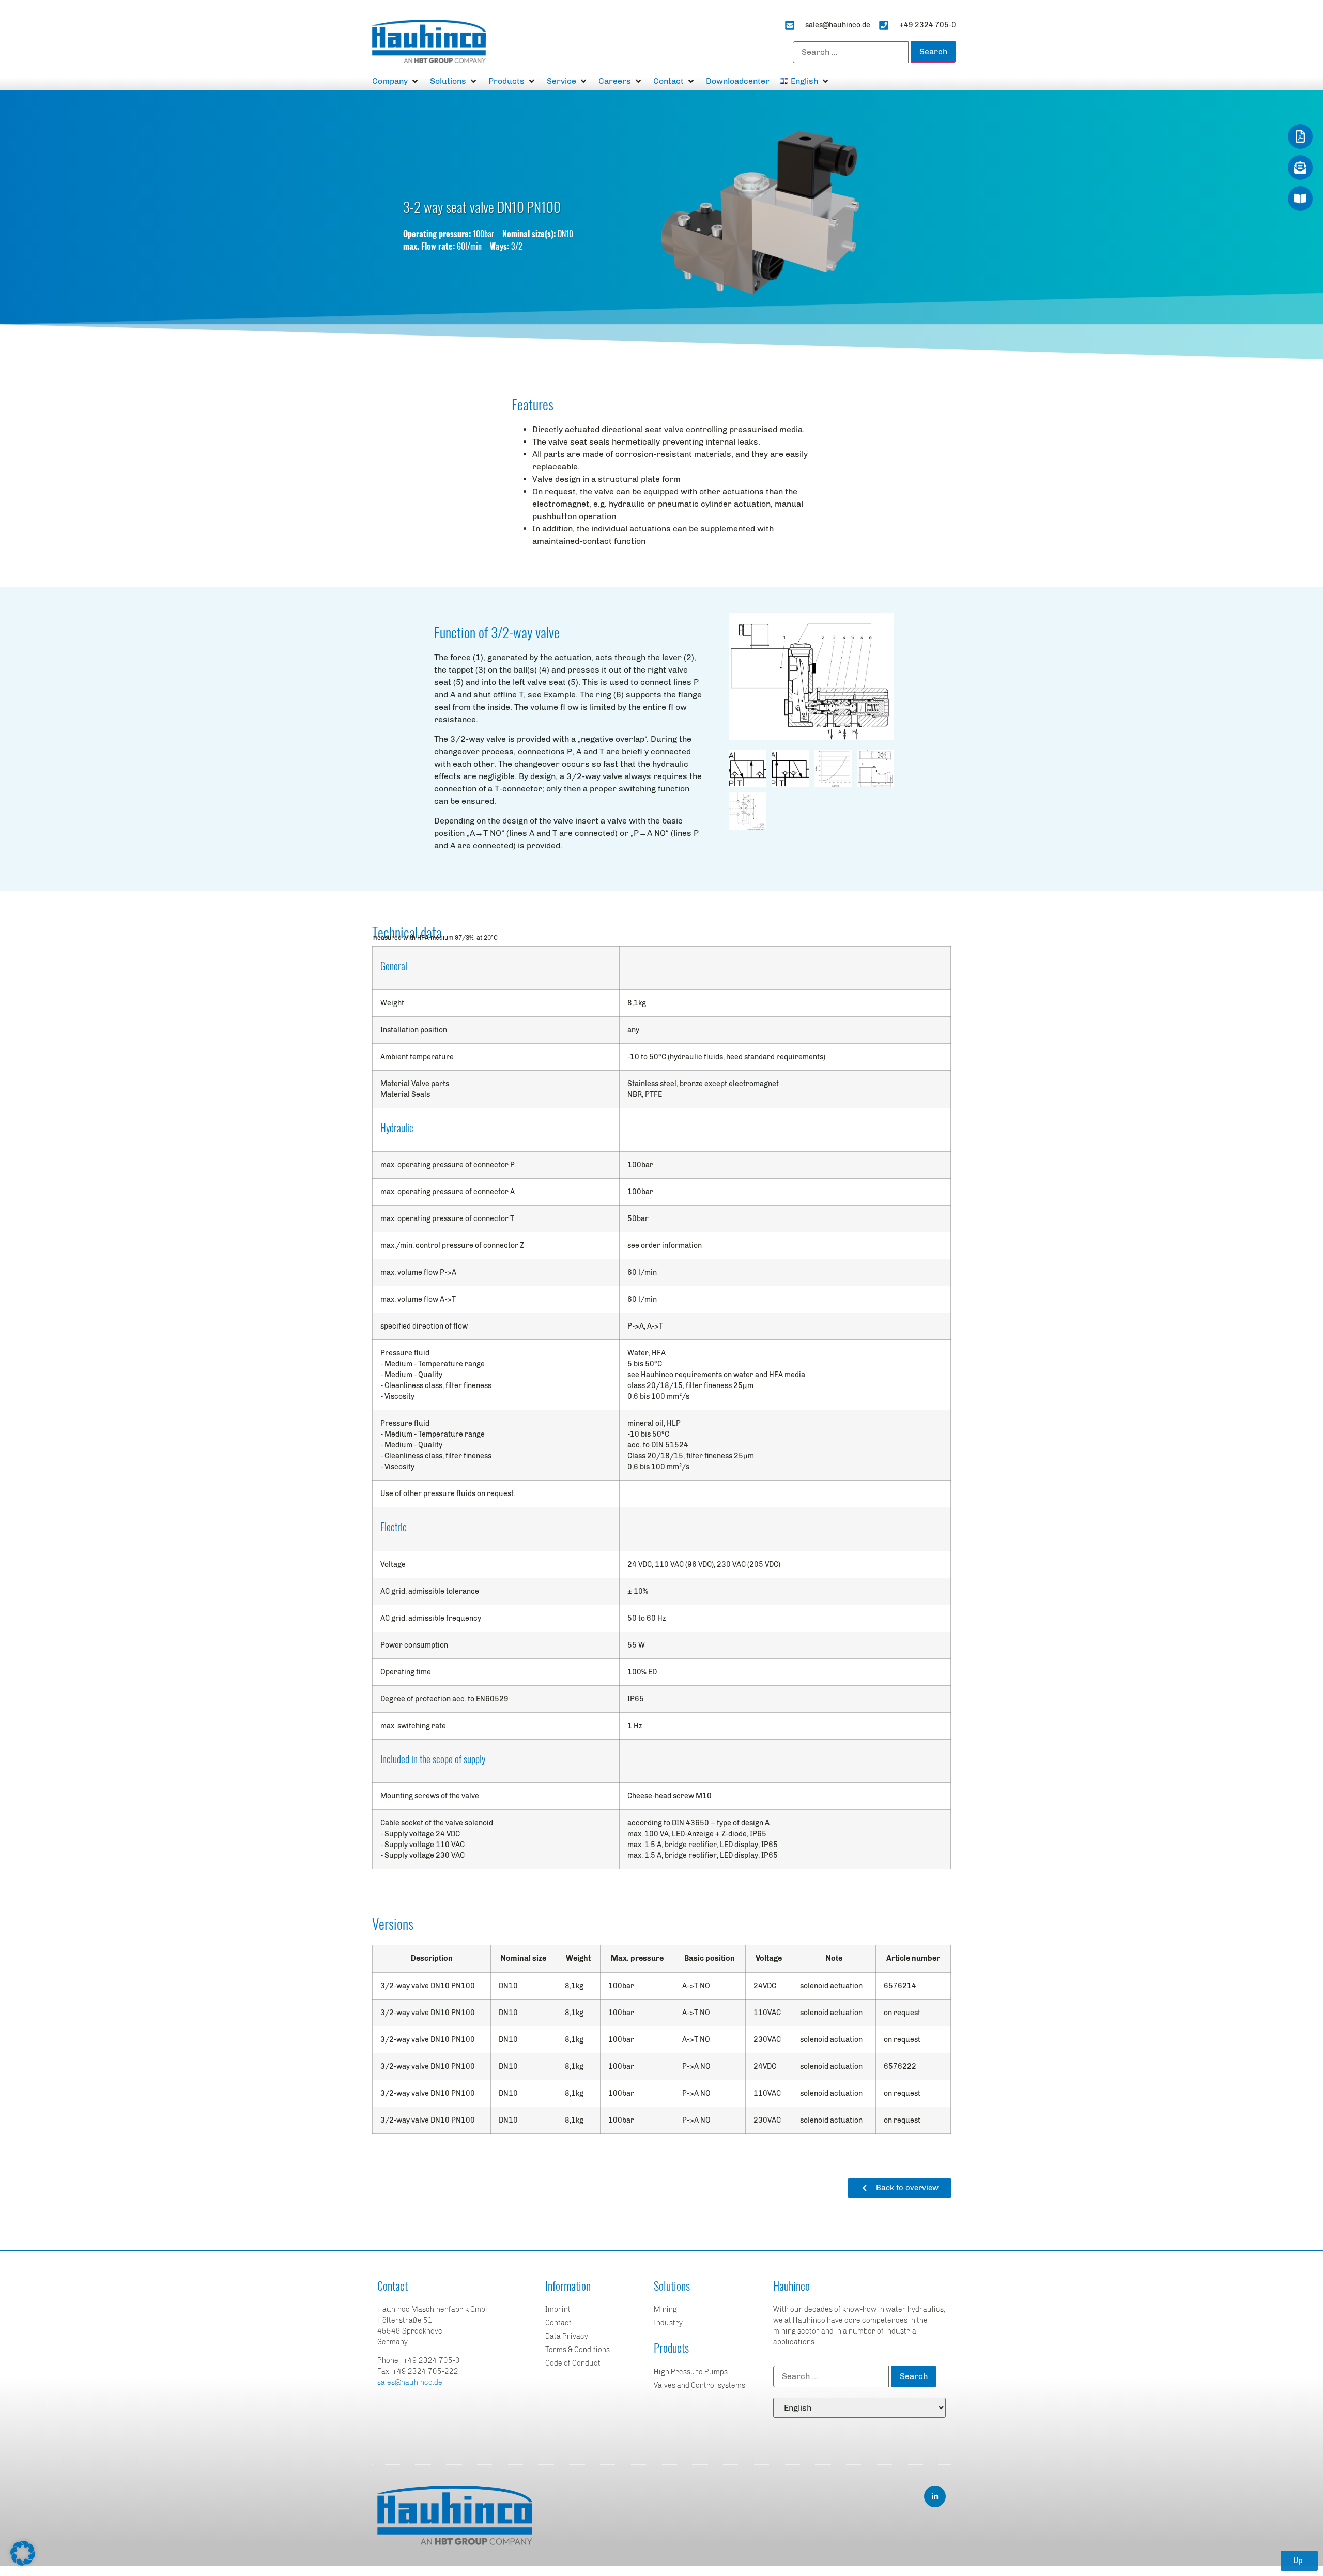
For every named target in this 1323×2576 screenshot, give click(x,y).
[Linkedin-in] (935, 2496)
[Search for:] (851, 52)
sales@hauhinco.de (410, 2382)
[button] (396, 81)
